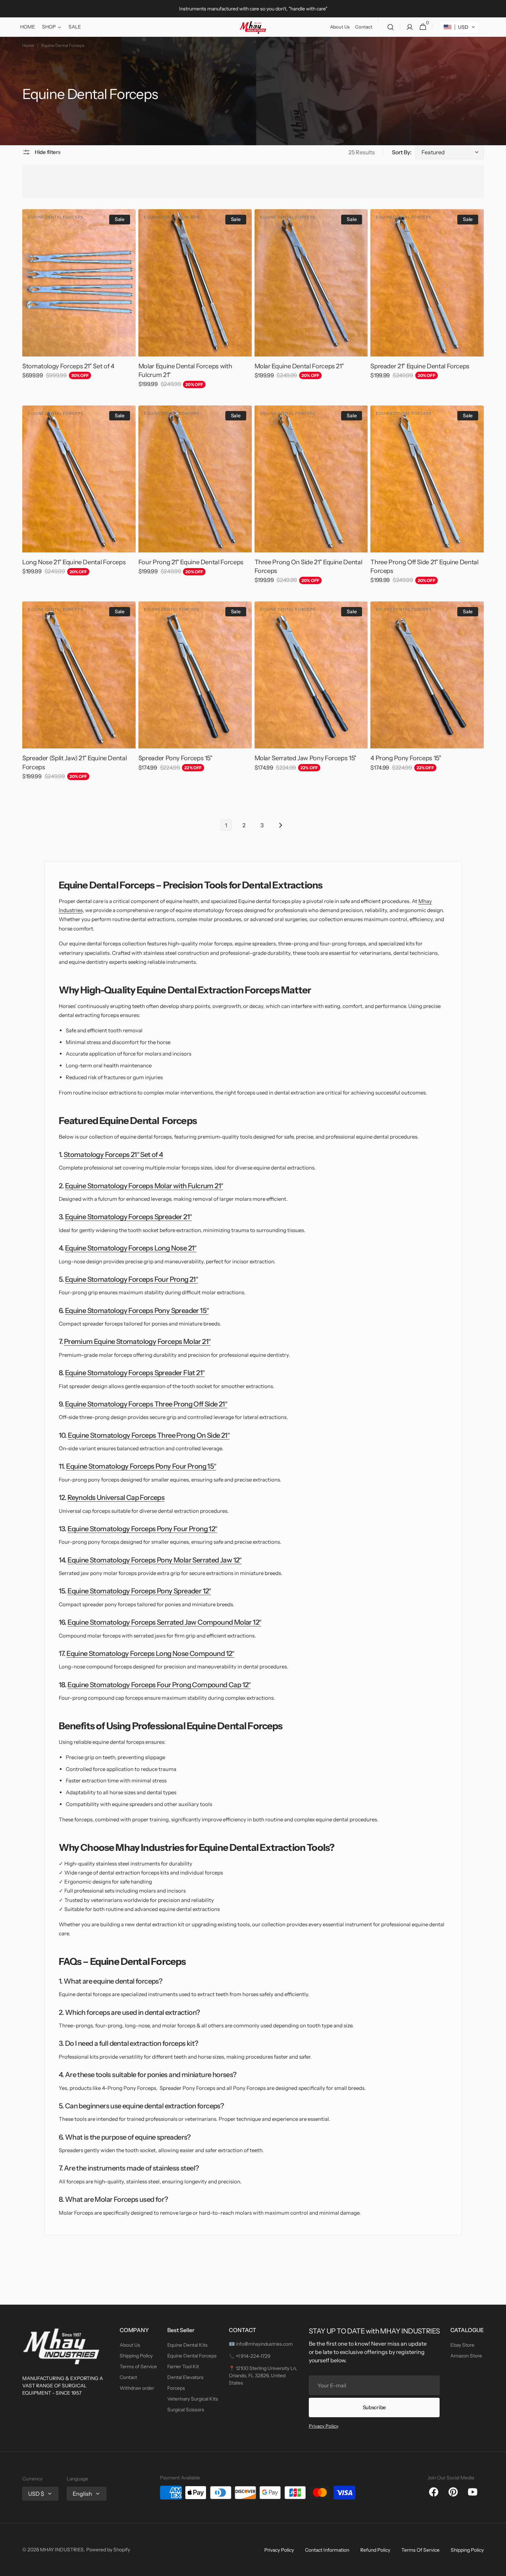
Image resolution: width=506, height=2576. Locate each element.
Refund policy (375, 2550)
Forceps (176, 2388)
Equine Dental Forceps (192, 2356)
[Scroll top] (498, 2568)
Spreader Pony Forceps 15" (175, 758)
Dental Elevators (185, 2377)
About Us (130, 2345)
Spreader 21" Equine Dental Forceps (420, 366)
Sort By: (402, 152)
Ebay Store (462, 2345)
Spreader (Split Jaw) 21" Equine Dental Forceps (74, 762)
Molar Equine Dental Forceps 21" (299, 366)
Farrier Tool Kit (183, 2366)
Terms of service (420, 2550)
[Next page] (280, 825)
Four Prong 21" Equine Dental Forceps (191, 562)
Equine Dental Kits (187, 2345)
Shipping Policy (136, 2356)
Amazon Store (466, 2356)
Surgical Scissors (186, 2410)
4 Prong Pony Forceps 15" (406, 758)
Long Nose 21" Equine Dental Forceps (74, 562)
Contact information (327, 2550)
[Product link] (79, 299)
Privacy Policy (323, 2426)
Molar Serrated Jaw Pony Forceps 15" (306, 758)
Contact (128, 2377)
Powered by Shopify (108, 2550)
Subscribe (374, 2407)
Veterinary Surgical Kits (193, 2399)
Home (28, 45)
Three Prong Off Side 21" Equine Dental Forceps (424, 567)
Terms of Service (138, 2366)
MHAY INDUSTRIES (62, 2550)
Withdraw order (137, 2388)
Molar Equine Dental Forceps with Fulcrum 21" (185, 371)
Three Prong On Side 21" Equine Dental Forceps (308, 567)
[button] (391, 27)
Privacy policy (279, 2550)
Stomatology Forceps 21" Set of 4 (68, 366)
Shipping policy (467, 2550)
